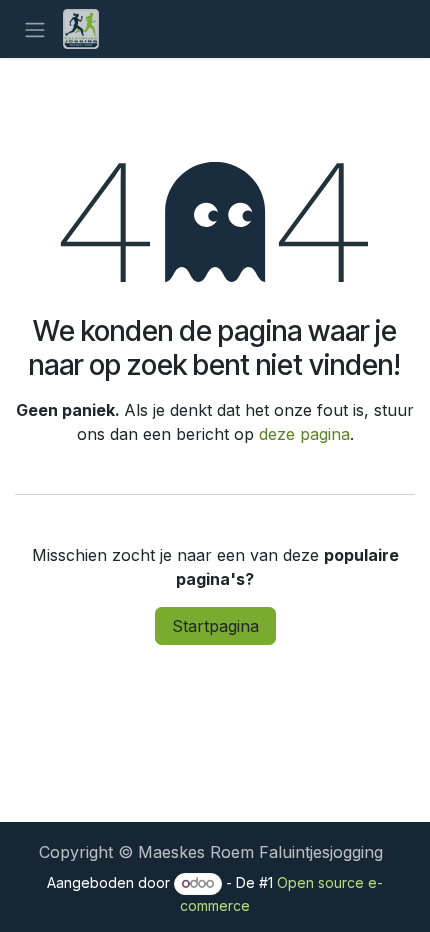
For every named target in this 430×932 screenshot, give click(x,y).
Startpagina (215, 626)
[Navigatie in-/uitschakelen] (35, 29)
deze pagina (304, 434)
